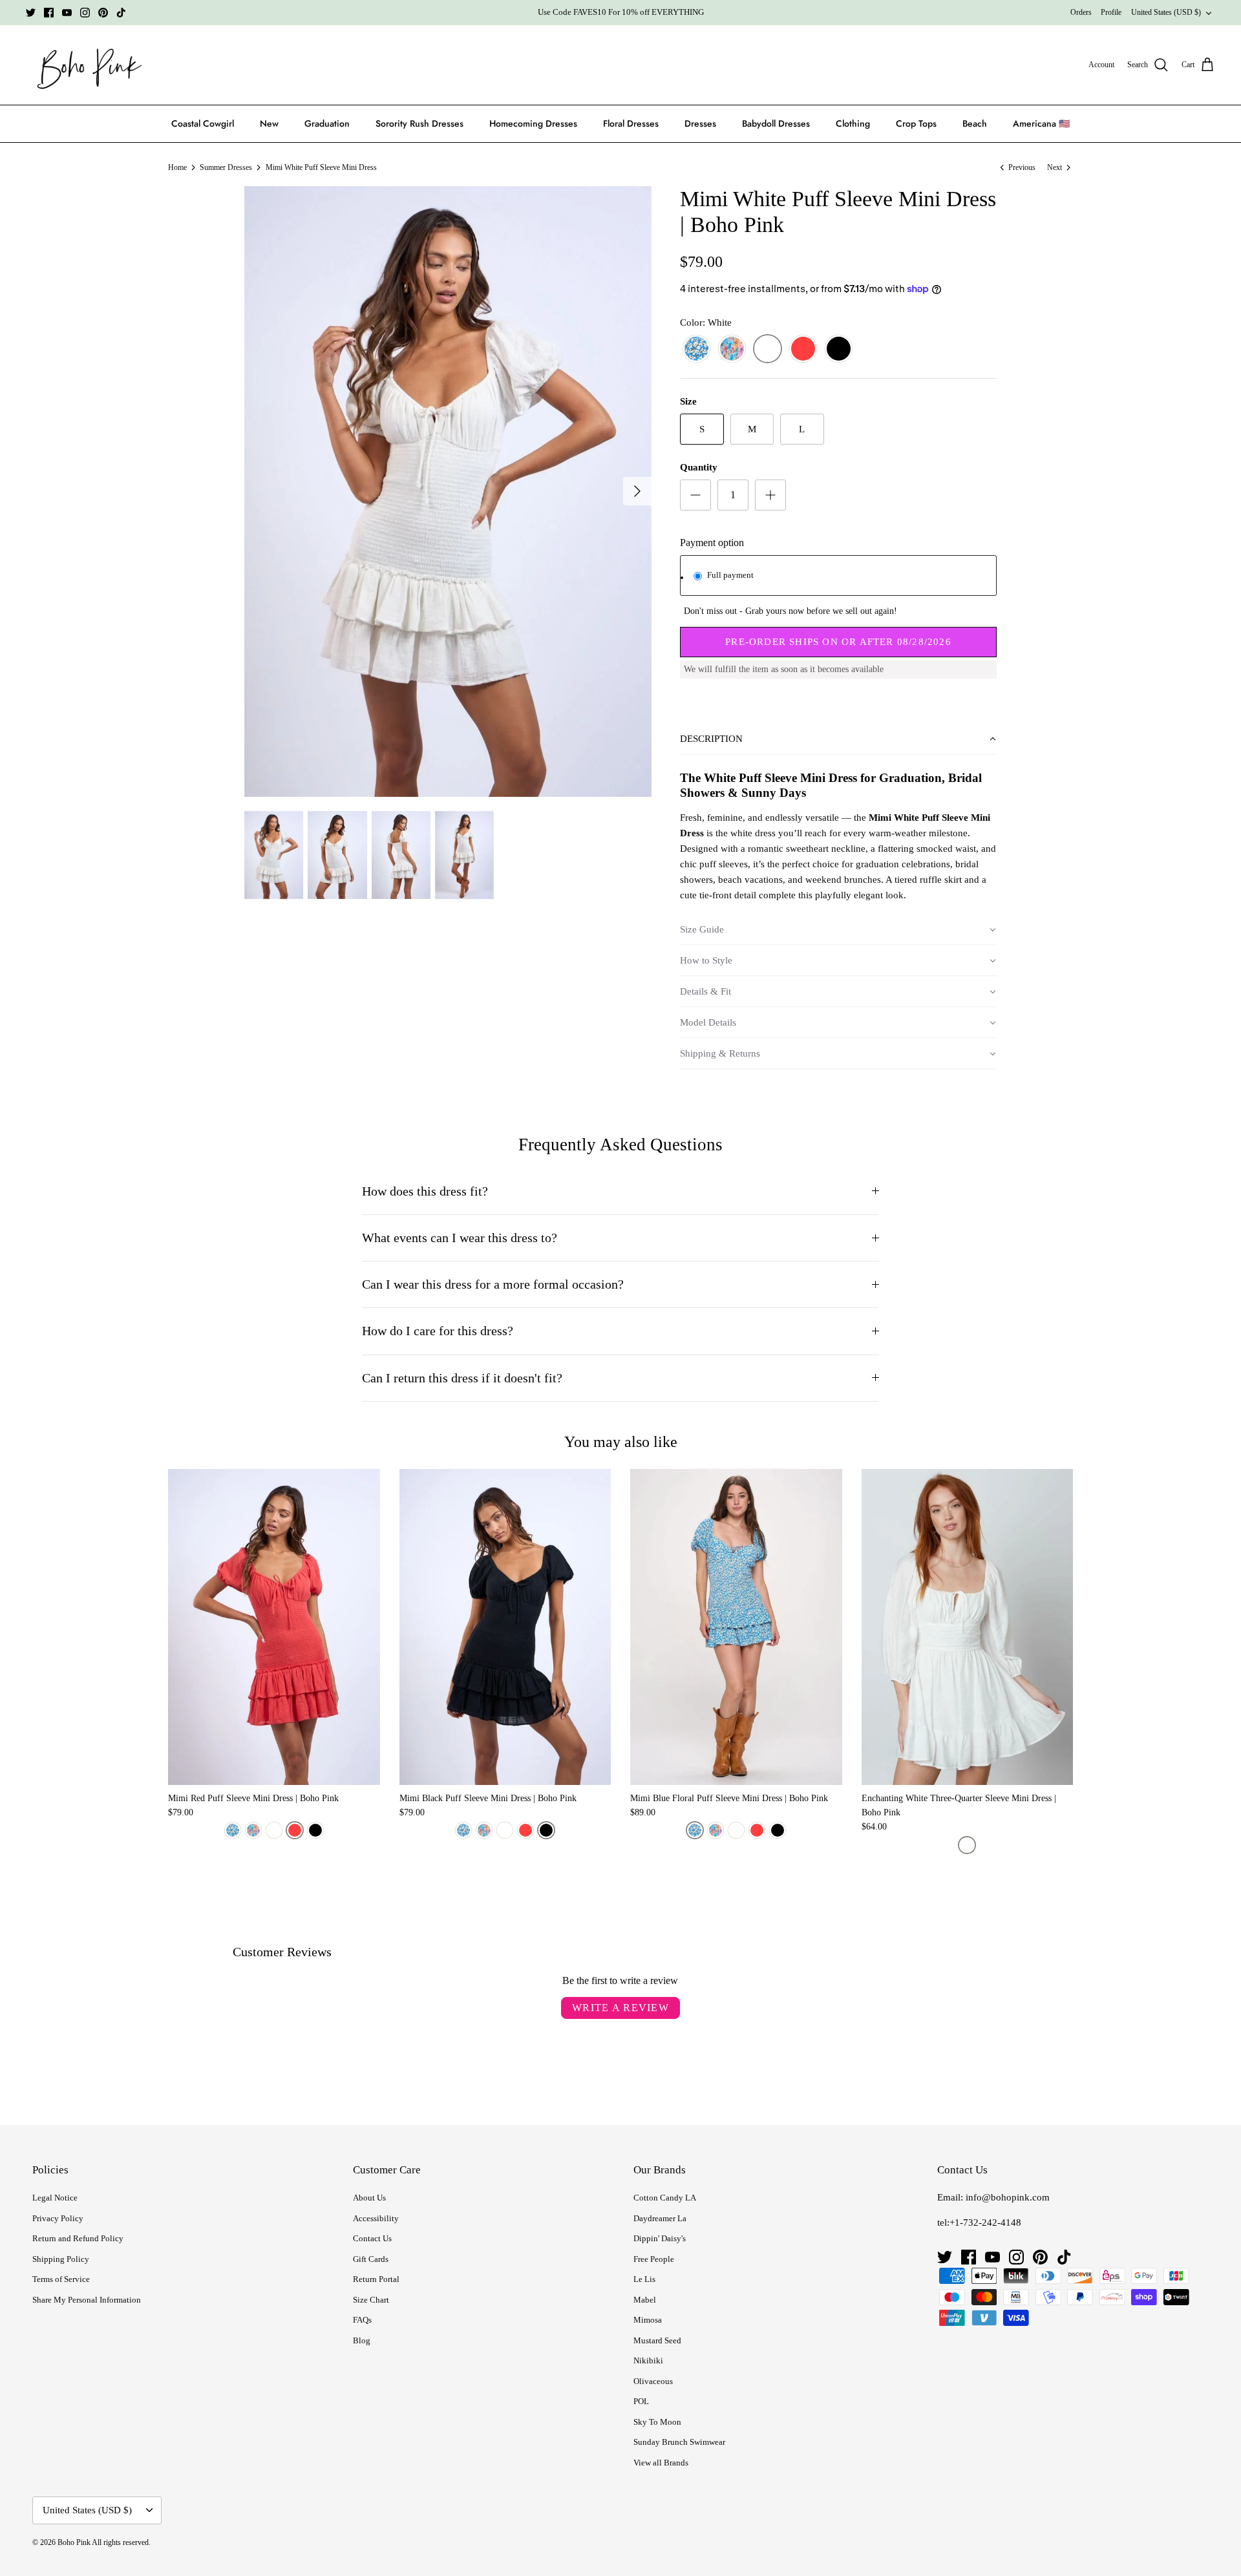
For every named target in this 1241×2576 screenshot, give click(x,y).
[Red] (803, 349)
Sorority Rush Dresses (419, 123)
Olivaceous (653, 2381)
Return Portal (376, 2279)
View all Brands (661, 2463)
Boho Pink (74, 2542)
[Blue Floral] (696, 349)
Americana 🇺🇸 (1041, 123)
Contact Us (372, 2238)
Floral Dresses (631, 123)
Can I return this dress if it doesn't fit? (462, 1378)
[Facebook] (49, 13)
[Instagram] (85, 13)
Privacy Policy (58, 2218)
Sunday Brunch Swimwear (679, 2442)
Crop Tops (916, 123)
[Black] (839, 349)
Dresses (700, 123)
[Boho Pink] (86, 65)
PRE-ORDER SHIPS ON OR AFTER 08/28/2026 (838, 642)
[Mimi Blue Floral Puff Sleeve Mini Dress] (736, 1627)
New (269, 123)
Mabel (645, 2300)
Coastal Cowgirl (203, 123)
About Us (369, 2198)
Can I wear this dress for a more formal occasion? (493, 1284)
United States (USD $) (1166, 12)
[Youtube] (67, 13)
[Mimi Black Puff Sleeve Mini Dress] (505, 1627)
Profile (1111, 12)
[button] (838, 739)
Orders (1081, 12)
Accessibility (376, 2218)
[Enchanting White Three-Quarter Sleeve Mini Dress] (968, 1627)
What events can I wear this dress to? (460, 1238)
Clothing (853, 123)
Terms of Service (61, 2279)
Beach (975, 123)
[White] (768, 349)
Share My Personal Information (87, 2300)
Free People (654, 2259)
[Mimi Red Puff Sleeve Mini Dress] (274, 1627)
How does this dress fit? (425, 1191)
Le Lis (644, 2279)
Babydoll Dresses (776, 123)
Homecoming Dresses (533, 123)
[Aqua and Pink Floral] (732, 349)
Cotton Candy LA (665, 2198)
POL (641, 2401)
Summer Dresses (226, 167)
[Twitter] (31, 13)
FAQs (362, 2320)
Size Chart (371, 2300)
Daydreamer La (660, 2218)
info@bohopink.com (1008, 2197)
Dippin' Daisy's (660, 2238)
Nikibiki (648, 2360)
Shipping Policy (61, 2259)
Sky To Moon (657, 2422)
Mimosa (648, 2320)
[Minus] (695, 495)
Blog (362, 2340)
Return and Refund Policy (78, 2238)
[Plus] (770, 495)
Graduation (327, 123)
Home (177, 167)
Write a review (620, 2008)
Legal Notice (55, 2198)
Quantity (699, 467)
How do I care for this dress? (438, 1331)
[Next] (637, 491)
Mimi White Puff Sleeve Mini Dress (321, 167)
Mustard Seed (657, 2340)
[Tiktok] (121, 13)
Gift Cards (371, 2259)
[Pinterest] (103, 13)
